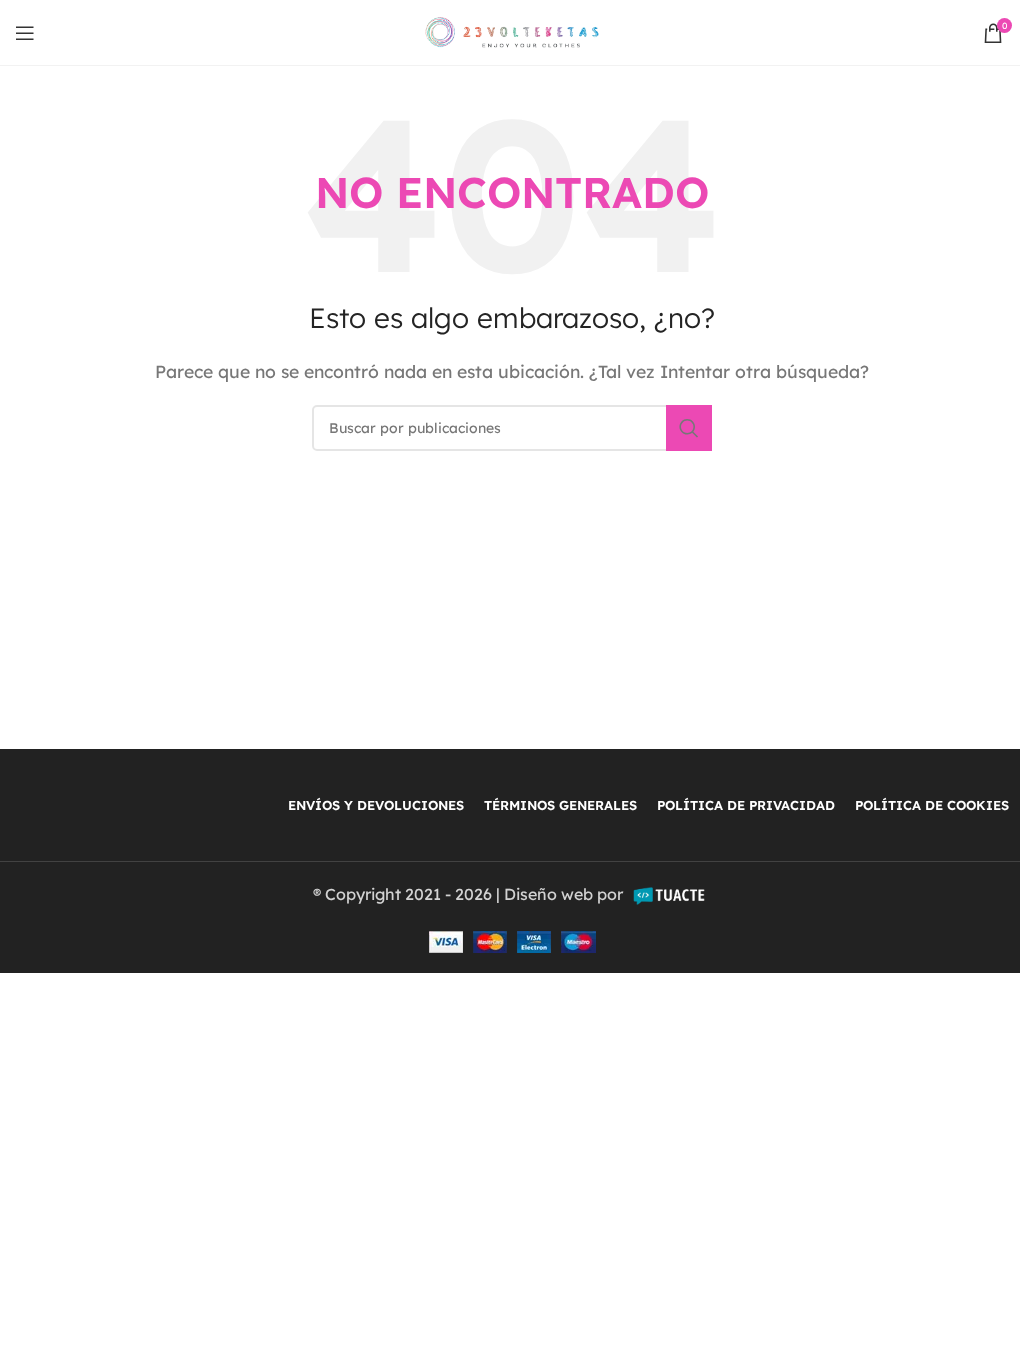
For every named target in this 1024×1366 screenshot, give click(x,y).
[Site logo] (512, 31)
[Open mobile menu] (25, 33)
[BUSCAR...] (689, 428)
